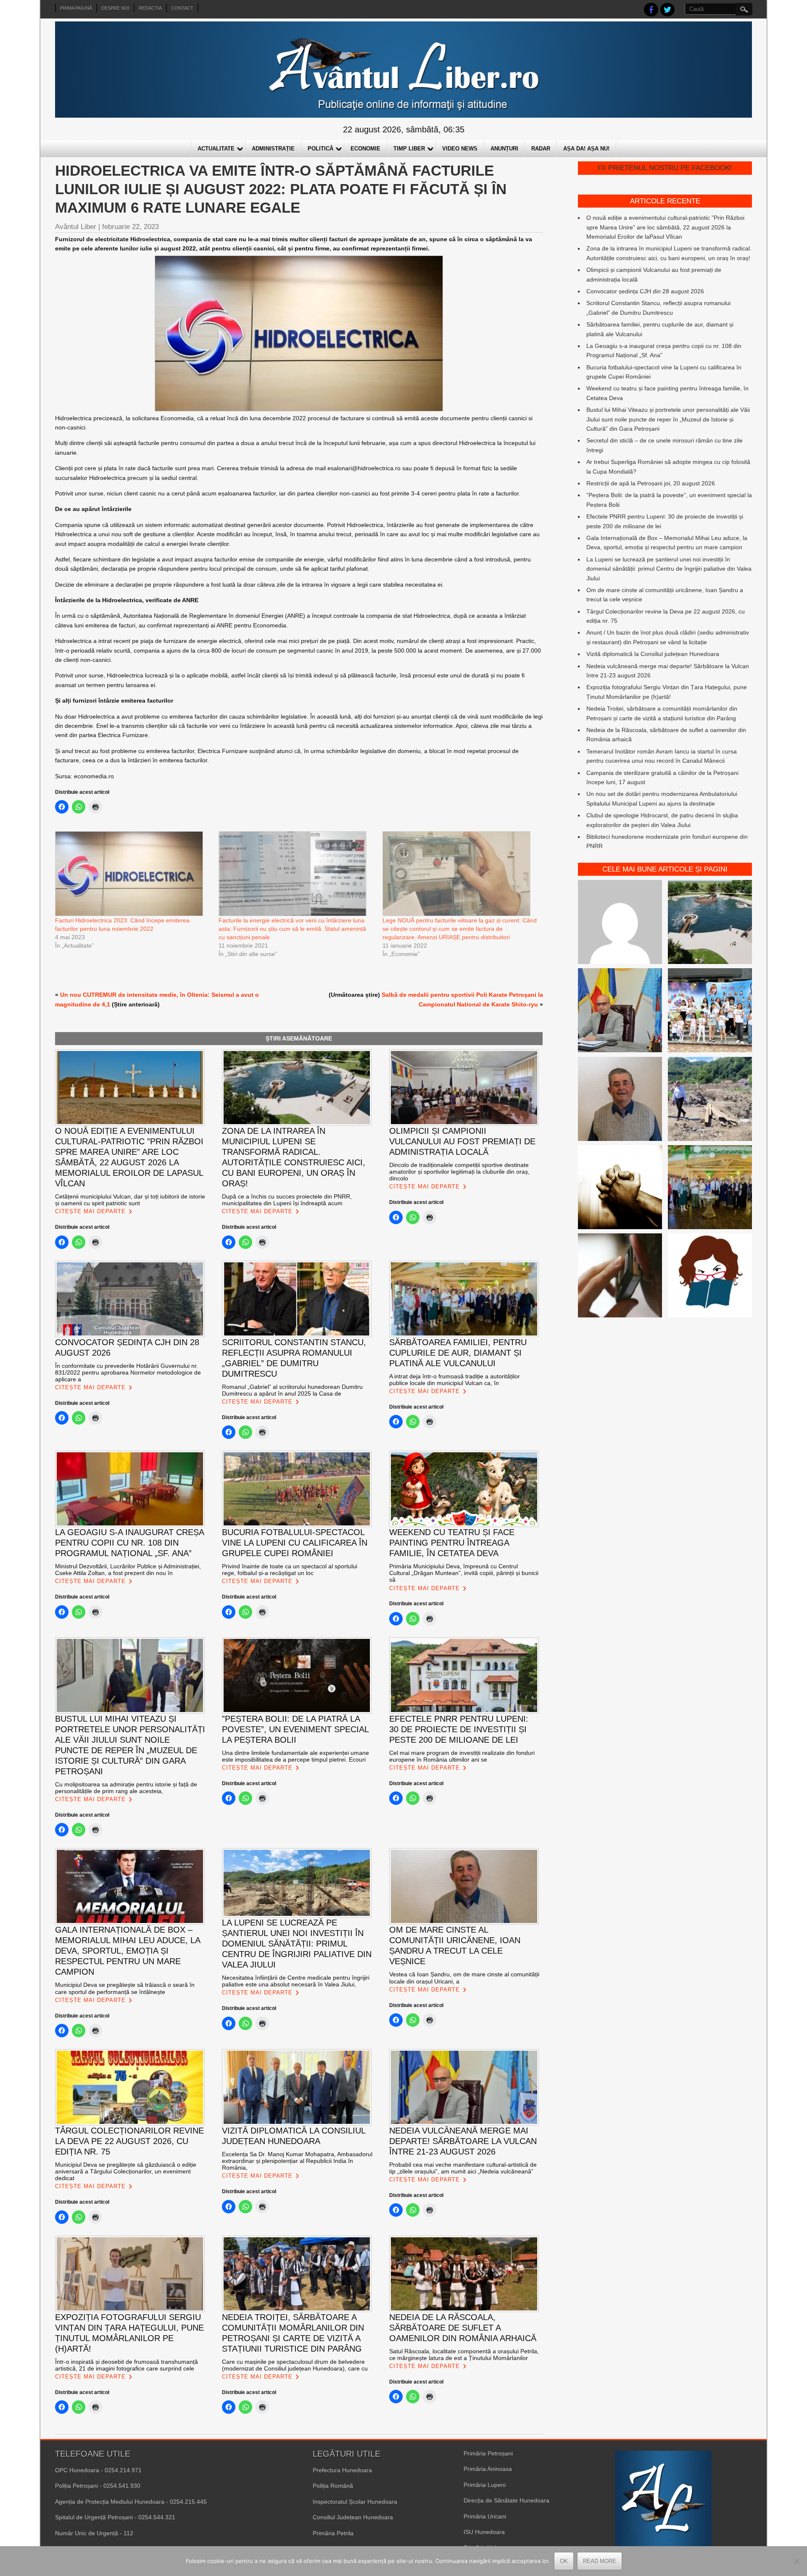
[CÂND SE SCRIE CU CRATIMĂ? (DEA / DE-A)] (710, 1277)
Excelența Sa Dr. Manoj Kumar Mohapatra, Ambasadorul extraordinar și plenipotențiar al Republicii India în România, (297, 2161)
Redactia (150, 8)
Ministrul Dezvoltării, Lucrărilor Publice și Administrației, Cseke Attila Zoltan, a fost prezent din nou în (129, 1570)
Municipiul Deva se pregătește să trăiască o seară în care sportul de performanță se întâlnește (125, 1988)
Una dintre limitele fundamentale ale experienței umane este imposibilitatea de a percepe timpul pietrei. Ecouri (295, 1756)
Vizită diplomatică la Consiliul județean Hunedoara (653, 654)
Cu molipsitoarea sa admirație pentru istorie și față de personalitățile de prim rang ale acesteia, (126, 1788)
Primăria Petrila (333, 2533)
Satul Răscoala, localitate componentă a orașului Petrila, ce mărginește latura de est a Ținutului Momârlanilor (464, 2355)
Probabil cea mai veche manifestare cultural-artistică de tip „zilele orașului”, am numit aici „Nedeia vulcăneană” (463, 2168)
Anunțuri (504, 149)
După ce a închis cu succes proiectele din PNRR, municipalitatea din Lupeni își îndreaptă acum (287, 1200)
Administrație (273, 149)
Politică (320, 149)
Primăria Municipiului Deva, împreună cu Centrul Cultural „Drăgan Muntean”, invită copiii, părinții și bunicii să (464, 1573)
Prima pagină (76, 8)
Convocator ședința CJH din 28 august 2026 (645, 291)
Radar (541, 149)
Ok (564, 2561)
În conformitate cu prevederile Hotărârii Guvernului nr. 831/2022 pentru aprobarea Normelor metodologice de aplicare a (128, 1372)
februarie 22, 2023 (131, 227)
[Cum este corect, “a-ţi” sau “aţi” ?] (620, 923)
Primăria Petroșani (488, 2453)
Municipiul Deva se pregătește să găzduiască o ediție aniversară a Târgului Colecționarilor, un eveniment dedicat (126, 2171)
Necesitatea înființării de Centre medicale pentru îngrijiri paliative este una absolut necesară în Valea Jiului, (296, 1981)
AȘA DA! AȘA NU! (586, 149)
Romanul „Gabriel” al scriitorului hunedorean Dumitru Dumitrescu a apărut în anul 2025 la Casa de (292, 1390)
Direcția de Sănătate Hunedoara (506, 2500)
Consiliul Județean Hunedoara (353, 2517)
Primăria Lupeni (485, 2485)
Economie (365, 149)
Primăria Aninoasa (488, 2469)
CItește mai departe (90, 1211)
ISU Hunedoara (484, 2532)
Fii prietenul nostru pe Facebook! (665, 168)
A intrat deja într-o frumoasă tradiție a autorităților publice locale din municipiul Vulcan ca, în (455, 1380)
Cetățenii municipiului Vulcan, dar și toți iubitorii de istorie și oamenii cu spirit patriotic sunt (130, 1200)
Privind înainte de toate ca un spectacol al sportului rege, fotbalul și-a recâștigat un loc (290, 1570)
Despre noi (115, 8)
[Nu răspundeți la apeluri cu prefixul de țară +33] (620, 1277)
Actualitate (216, 149)
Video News (460, 149)
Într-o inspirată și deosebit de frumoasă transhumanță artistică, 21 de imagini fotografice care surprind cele (127, 2365)
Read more (600, 2561)
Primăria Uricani (485, 2516)
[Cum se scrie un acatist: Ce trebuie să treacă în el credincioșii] (620, 1188)
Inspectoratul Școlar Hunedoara (355, 2502)
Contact (182, 8)
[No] (796, 2561)
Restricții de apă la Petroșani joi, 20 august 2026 (651, 483)
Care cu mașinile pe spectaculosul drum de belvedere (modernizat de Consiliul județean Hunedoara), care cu (295, 2365)
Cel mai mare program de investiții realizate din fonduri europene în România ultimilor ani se (462, 1756)
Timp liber (409, 149)
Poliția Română (333, 2486)
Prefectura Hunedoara (342, 2470)
